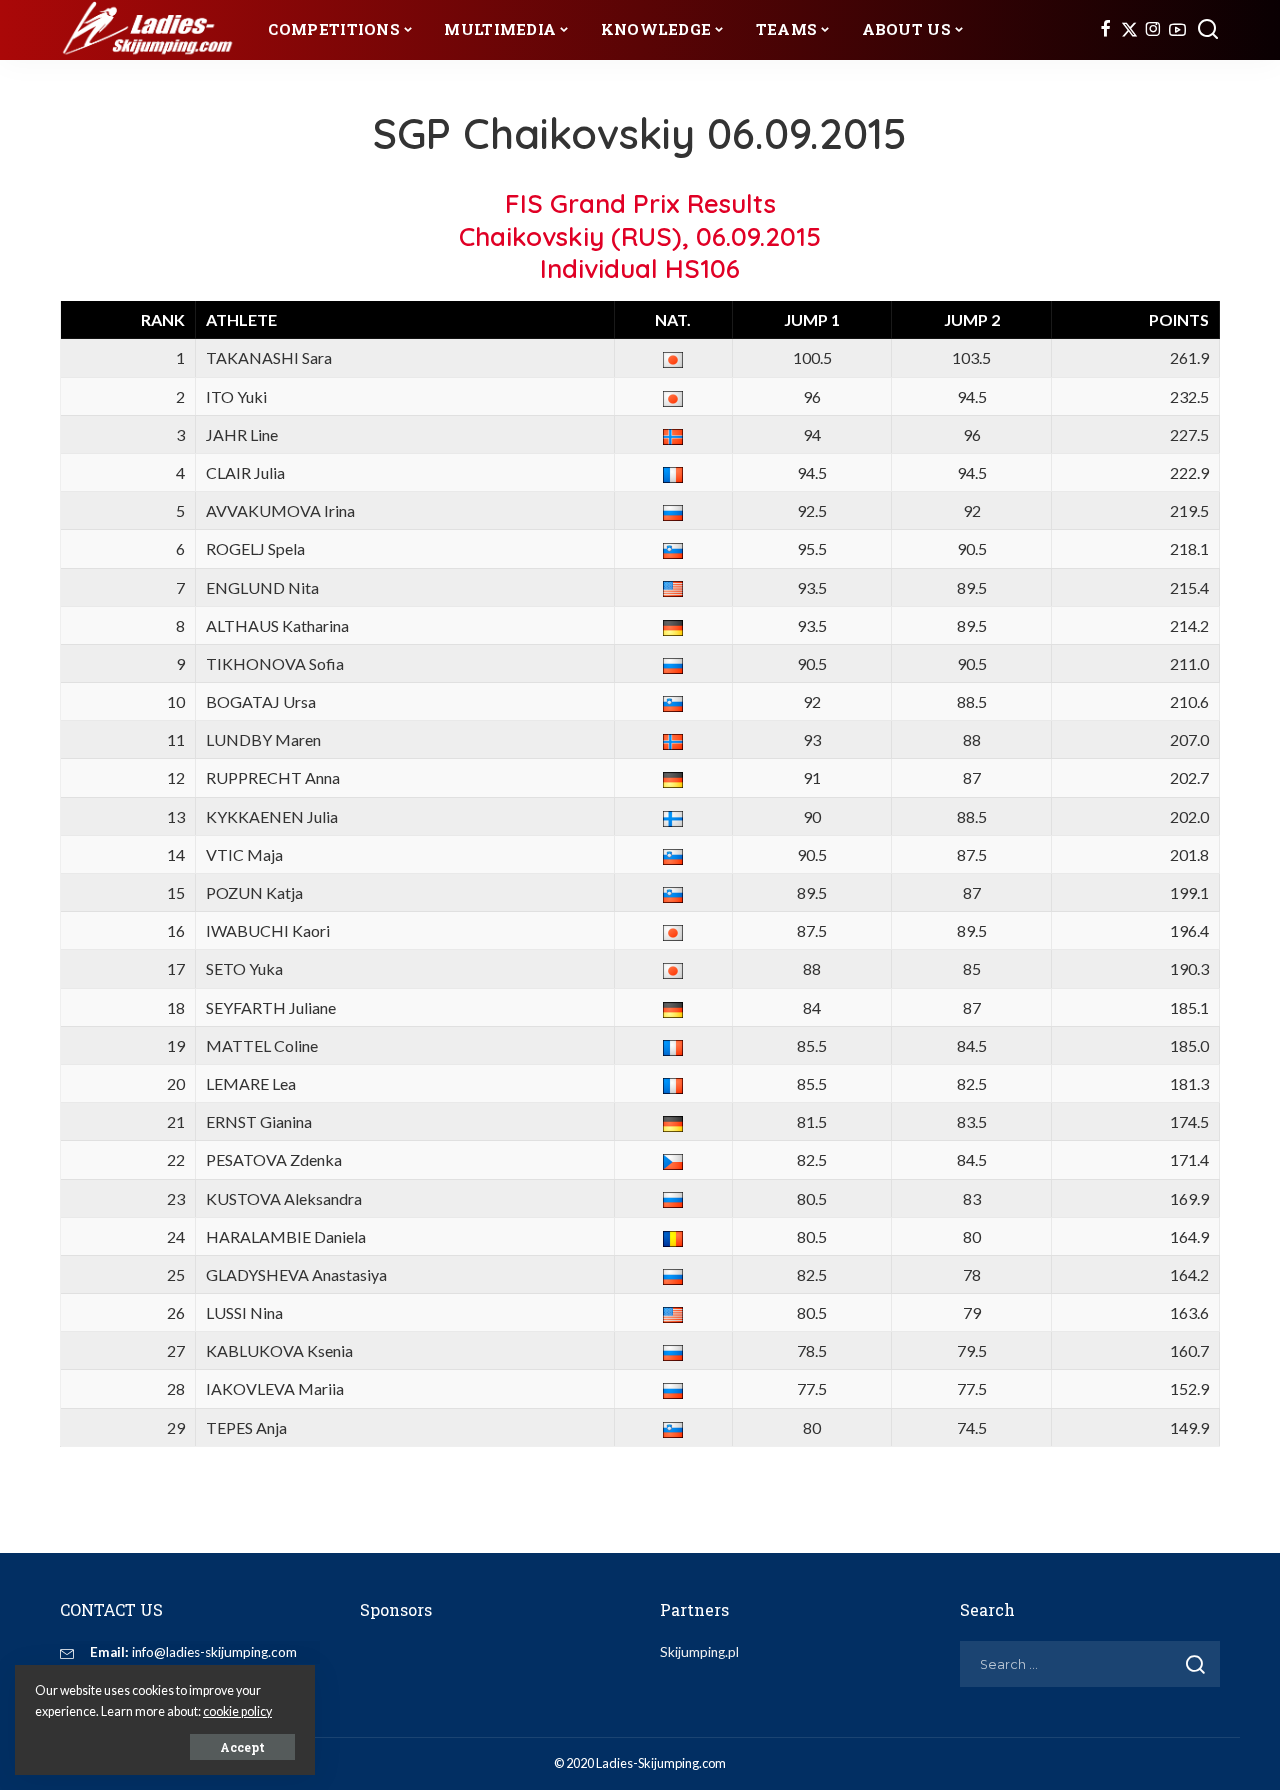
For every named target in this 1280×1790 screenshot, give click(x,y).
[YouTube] (1177, 30)
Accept (242, 1747)
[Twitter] (1129, 30)
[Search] (1208, 30)
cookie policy (237, 1711)
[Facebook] (1105, 30)
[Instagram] (1153, 30)
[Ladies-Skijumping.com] (149, 30)
